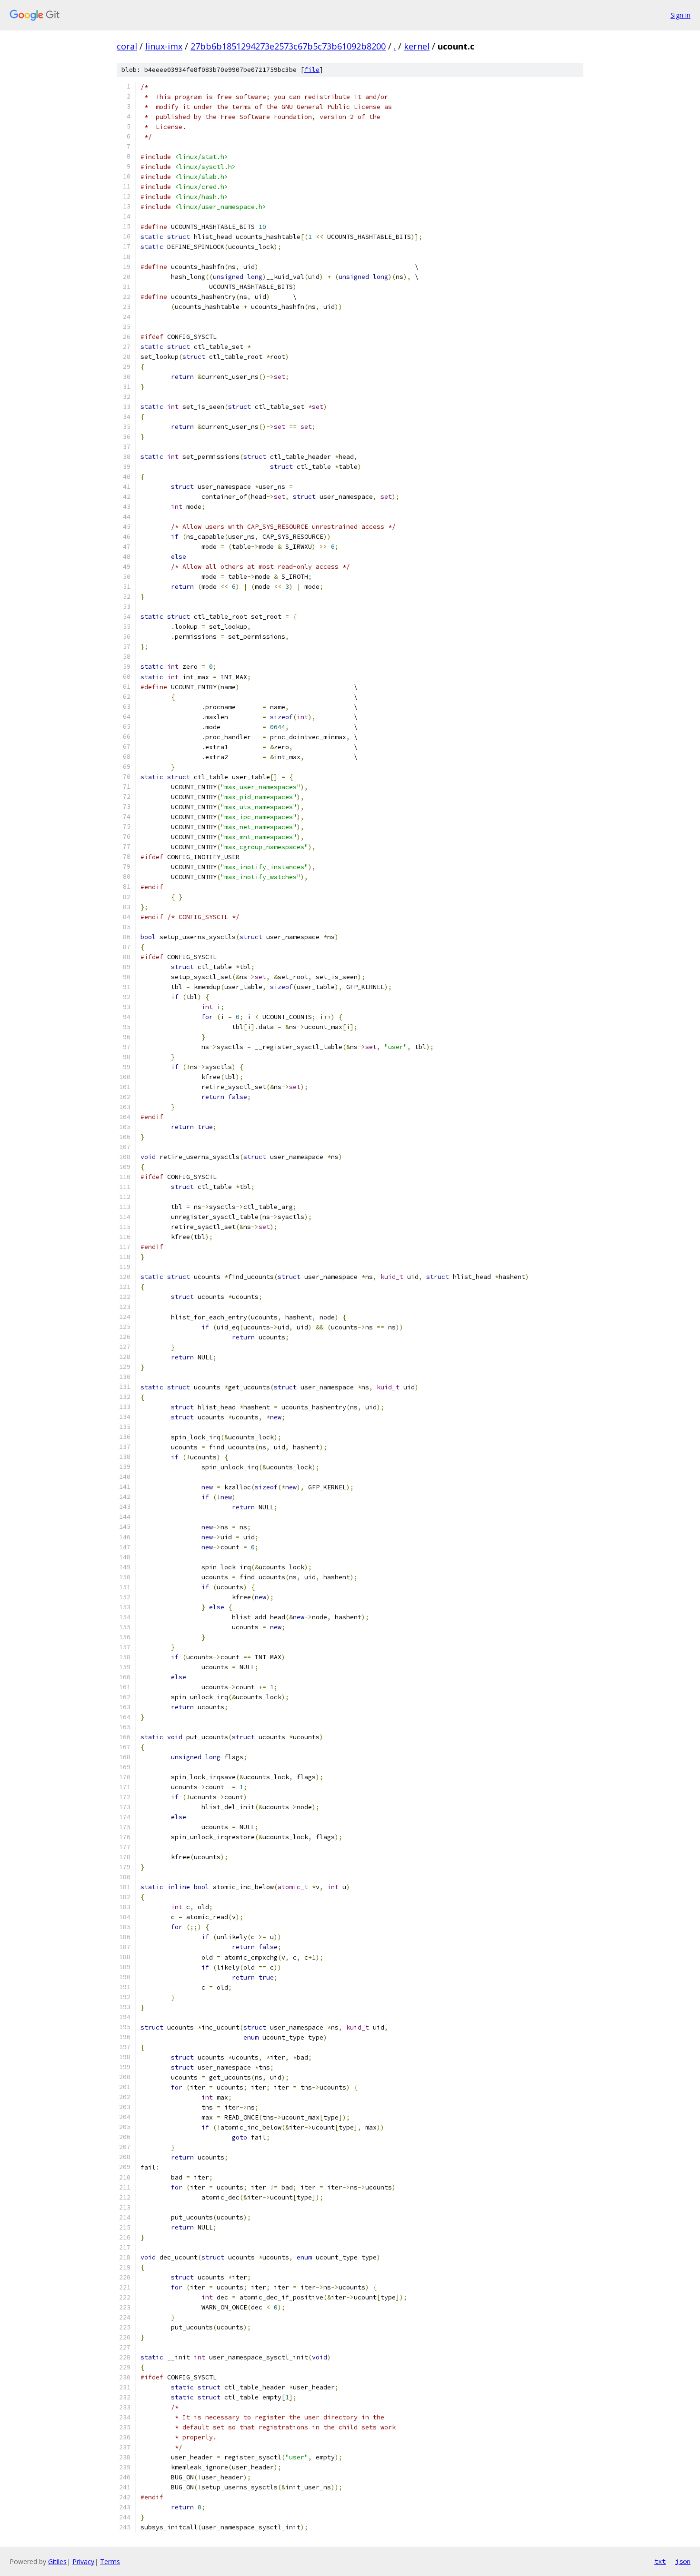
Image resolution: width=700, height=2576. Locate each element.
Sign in (680, 15)
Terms (110, 2561)
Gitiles (57, 2561)
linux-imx (164, 46)
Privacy (83, 2561)
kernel (417, 46)
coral (127, 46)
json (683, 2561)
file (312, 70)
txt (660, 2561)
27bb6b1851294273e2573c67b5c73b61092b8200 (288, 46)
